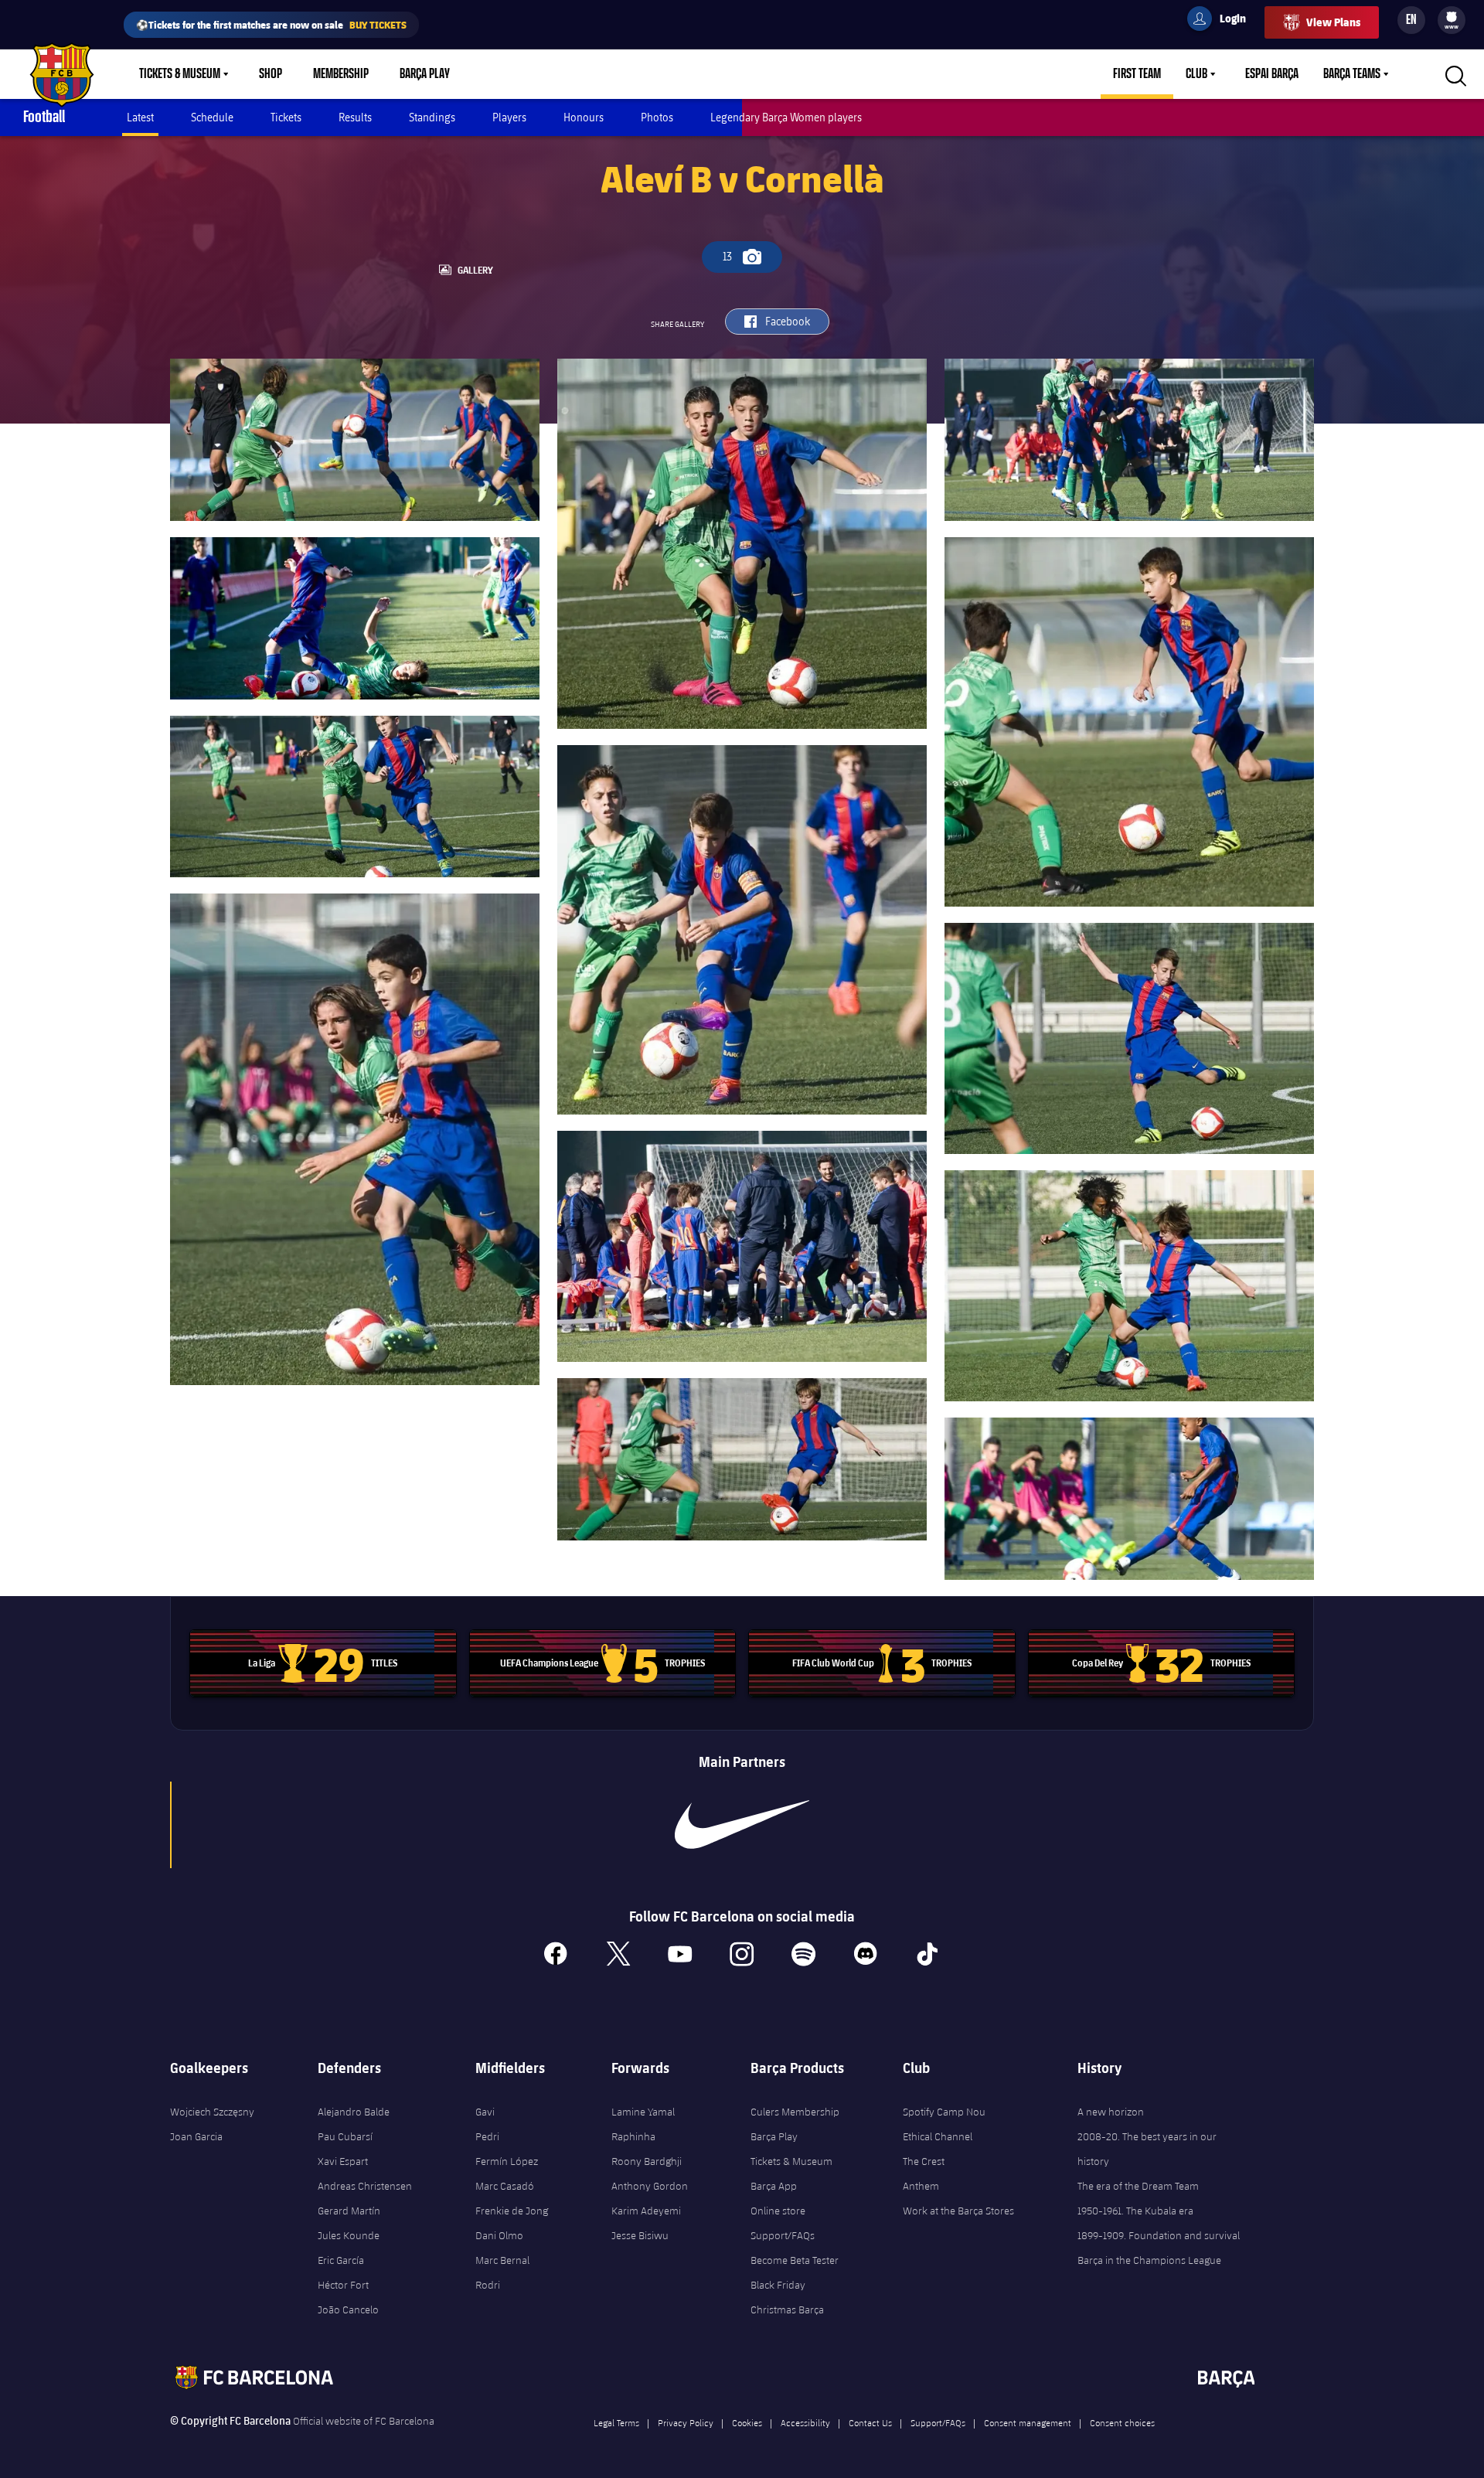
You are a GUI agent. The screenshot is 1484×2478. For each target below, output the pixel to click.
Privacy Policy (686, 2422)
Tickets (286, 117)
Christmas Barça (787, 2310)
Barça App (774, 2186)
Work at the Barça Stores (958, 2211)
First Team (1137, 74)
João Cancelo (348, 2310)
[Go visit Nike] (742, 1825)
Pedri (487, 2136)
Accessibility (805, 2422)
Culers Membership (795, 2112)
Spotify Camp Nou (944, 2112)
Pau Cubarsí (345, 2136)
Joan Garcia (196, 2136)
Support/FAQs (783, 2235)
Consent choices (1122, 2422)
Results (355, 117)
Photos (657, 117)
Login (1223, 21)
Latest (140, 117)
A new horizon (1111, 2112)
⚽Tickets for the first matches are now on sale (271, 24)
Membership (341, 74)
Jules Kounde (349, 2235)
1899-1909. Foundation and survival (1159, 2235)
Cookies (747, 2422)
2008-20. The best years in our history (1147, 2149)
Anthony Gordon (650, 2186)
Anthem (921, 2186)
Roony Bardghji (647, 2161)
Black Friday (778, 2285)
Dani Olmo (499, 2235)
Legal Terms (616, 2422)
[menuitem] (1452, 17)
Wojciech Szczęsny (212, 2112)
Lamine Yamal (643, 2112)
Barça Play (425, 74)
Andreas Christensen (365, 2186)
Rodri (488, 2285)
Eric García (341, 2260)
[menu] (1452, 20)
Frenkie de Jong (512, 2211)
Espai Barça (1272, 74)
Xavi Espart (343, 2161)
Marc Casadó (505, 2186)
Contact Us (870, 2422)
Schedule (212, 117)
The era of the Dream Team (1138, 2186)
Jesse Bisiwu (640, 2235)
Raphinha (633, 2136)
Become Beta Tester (795, 2260)
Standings (432, 117)
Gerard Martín (349, 2211)
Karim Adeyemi (646, 2211)
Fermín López (507, 2161)
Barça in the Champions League (1149, 2260)
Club (1196, 74)
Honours (584, 117)
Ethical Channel (938, 2136)
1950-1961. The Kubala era (1135, 2211)
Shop (271, 74)
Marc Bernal (502, 2260)
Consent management (1028, 2422)
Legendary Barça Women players (786, 117)
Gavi (485, 2112)
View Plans (1333, 22)
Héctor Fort (343, 2285)
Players (509, 117)
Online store (778, 2211)
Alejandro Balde (354, 2112)
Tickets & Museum (180, 74)
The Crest (924, 2161)
